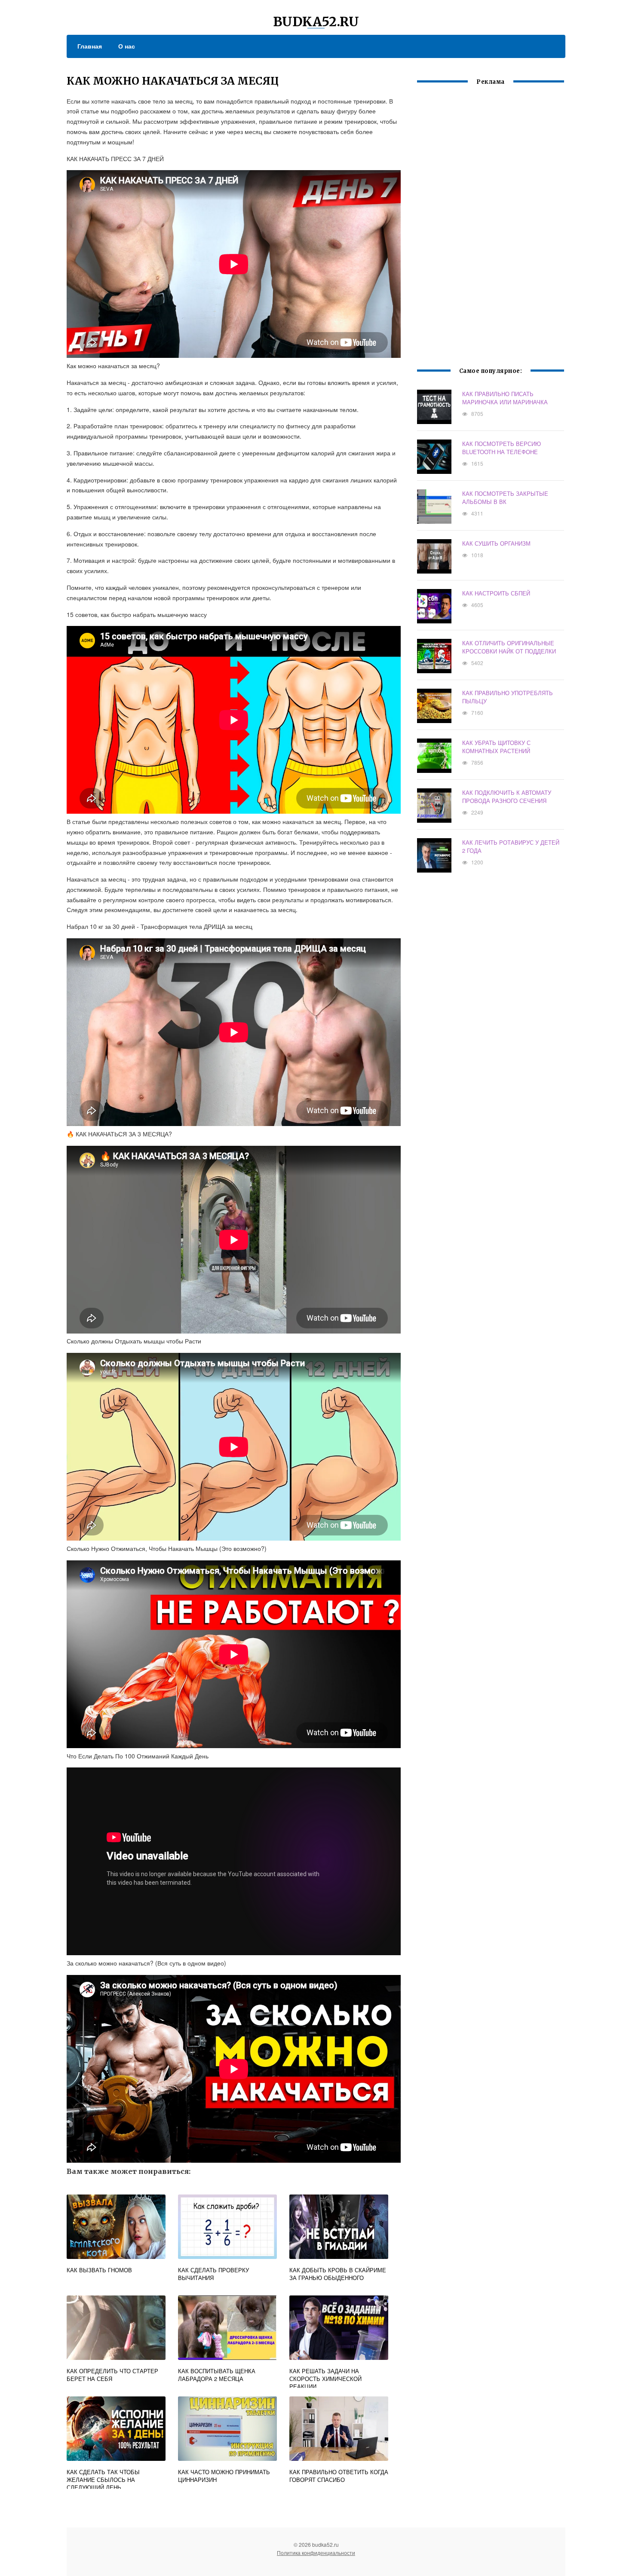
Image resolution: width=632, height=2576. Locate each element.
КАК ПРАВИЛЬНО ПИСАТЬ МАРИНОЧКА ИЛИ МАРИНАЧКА (505, 398)
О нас (127, 46)
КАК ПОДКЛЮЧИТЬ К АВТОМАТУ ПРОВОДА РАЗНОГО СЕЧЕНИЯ (507, 797)
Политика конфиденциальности (316, 2553)
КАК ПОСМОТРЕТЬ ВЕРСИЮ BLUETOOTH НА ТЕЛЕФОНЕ (502, 448)
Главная (90, 46)
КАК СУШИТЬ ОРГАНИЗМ (496, 543)
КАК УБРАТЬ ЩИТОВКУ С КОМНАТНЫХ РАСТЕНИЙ (496, 747)
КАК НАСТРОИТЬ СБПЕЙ (496, 593)
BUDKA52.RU (316, 21)
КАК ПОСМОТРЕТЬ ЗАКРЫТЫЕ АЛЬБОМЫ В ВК (505, 497)
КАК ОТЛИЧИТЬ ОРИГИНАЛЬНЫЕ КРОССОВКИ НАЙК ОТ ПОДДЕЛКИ (509, 647)
